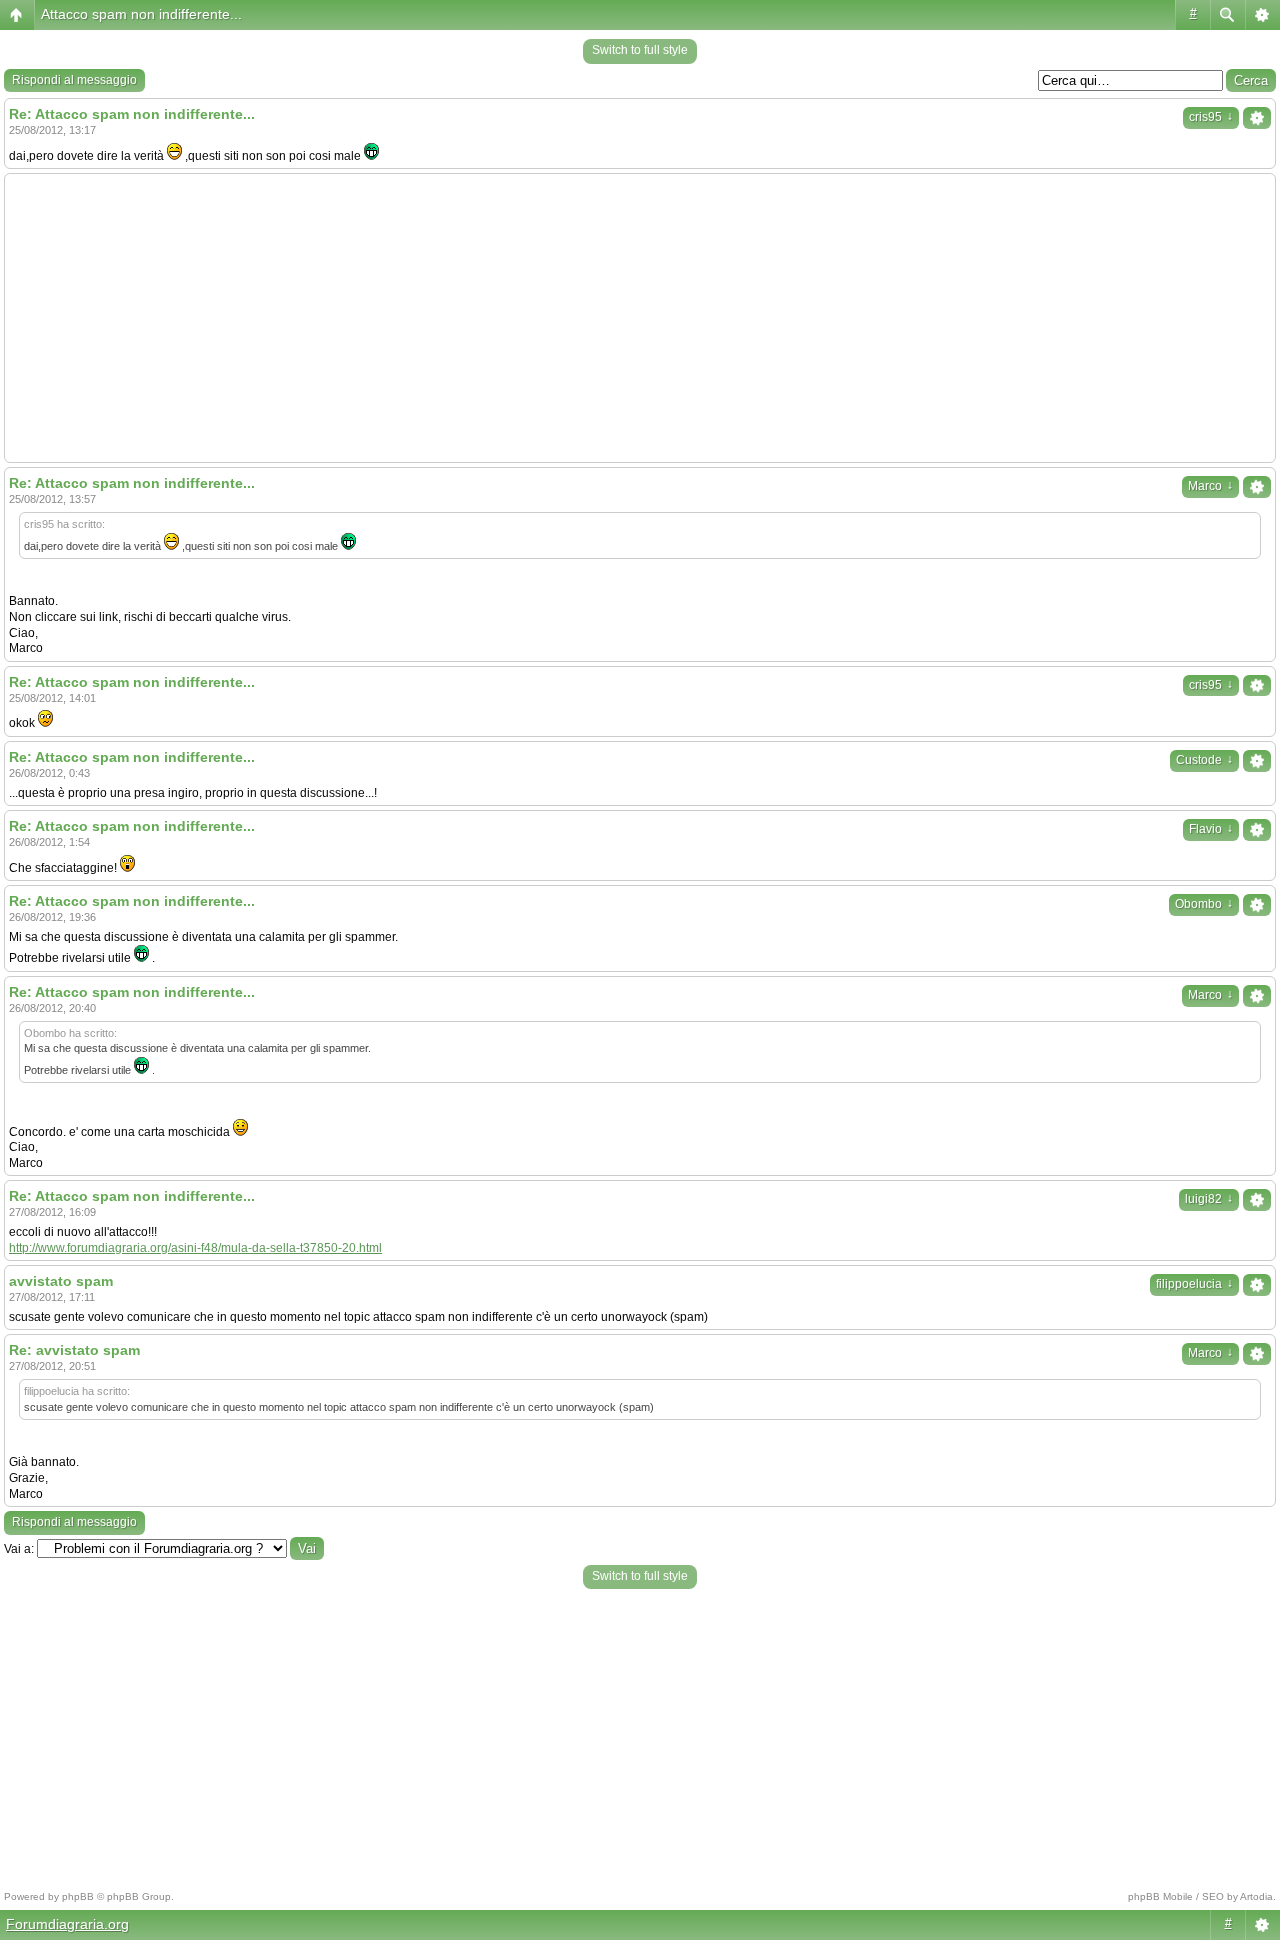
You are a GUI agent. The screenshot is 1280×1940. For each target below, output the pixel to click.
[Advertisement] (640, 318)
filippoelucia (1194, 1284)
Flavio (1211, 829)
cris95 (1211, 117)
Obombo (1204, 904)
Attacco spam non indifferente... (141, 14)
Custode (1204, 760)
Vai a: (19, 1549)
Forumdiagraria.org (67, 1924)
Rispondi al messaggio (74, 80)
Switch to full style (640, 50)
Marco (1210, 486)
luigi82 (1209, 1199)
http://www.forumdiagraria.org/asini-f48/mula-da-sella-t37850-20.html (195, 1248)
